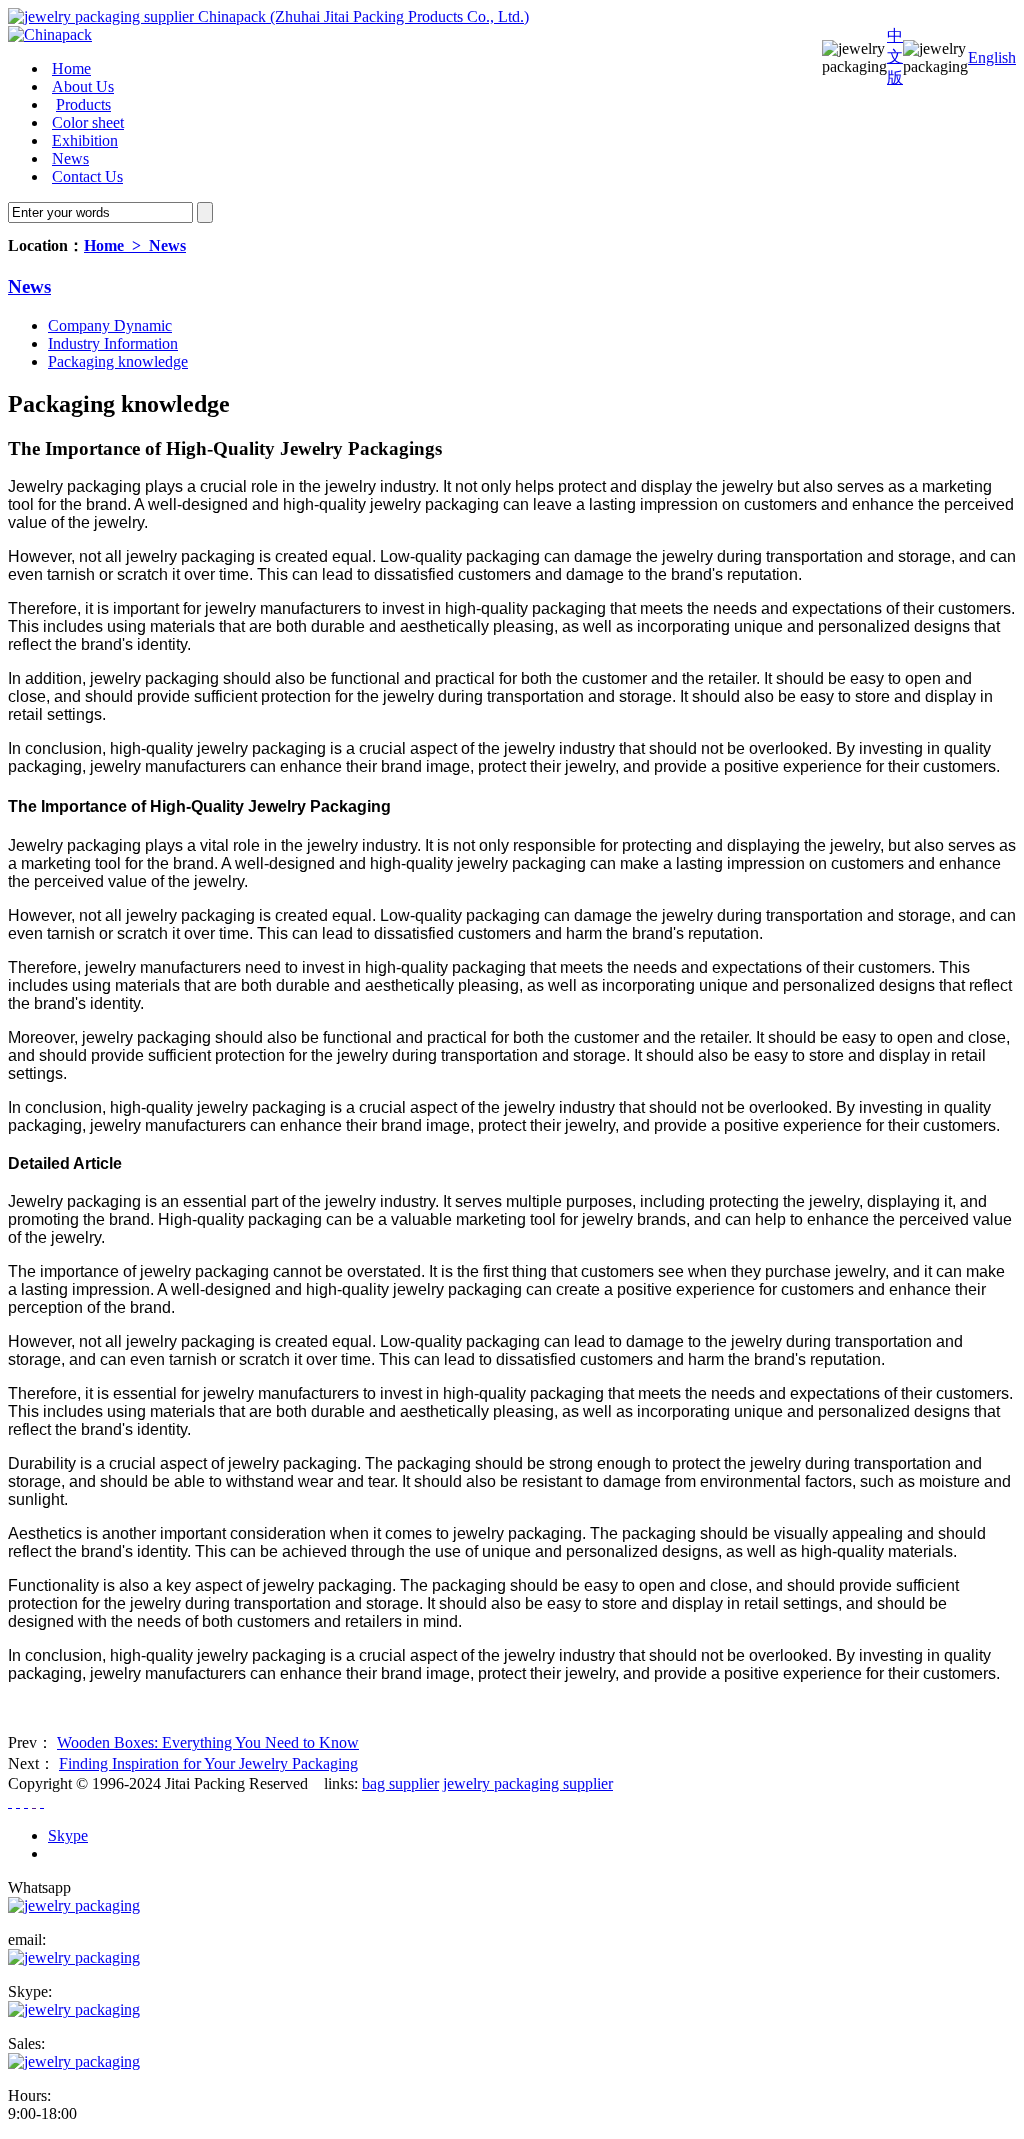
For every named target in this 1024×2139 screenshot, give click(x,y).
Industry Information (113, 343)
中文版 (895, 56)
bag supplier (400, 1783)
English (992, 57)
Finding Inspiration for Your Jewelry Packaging (208, 1763)
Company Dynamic (110, 325)
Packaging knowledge (118, 361)
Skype (68, 1835)
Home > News (135, 245)
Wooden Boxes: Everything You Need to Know (208, 1742)
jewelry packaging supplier (528, 1783)
